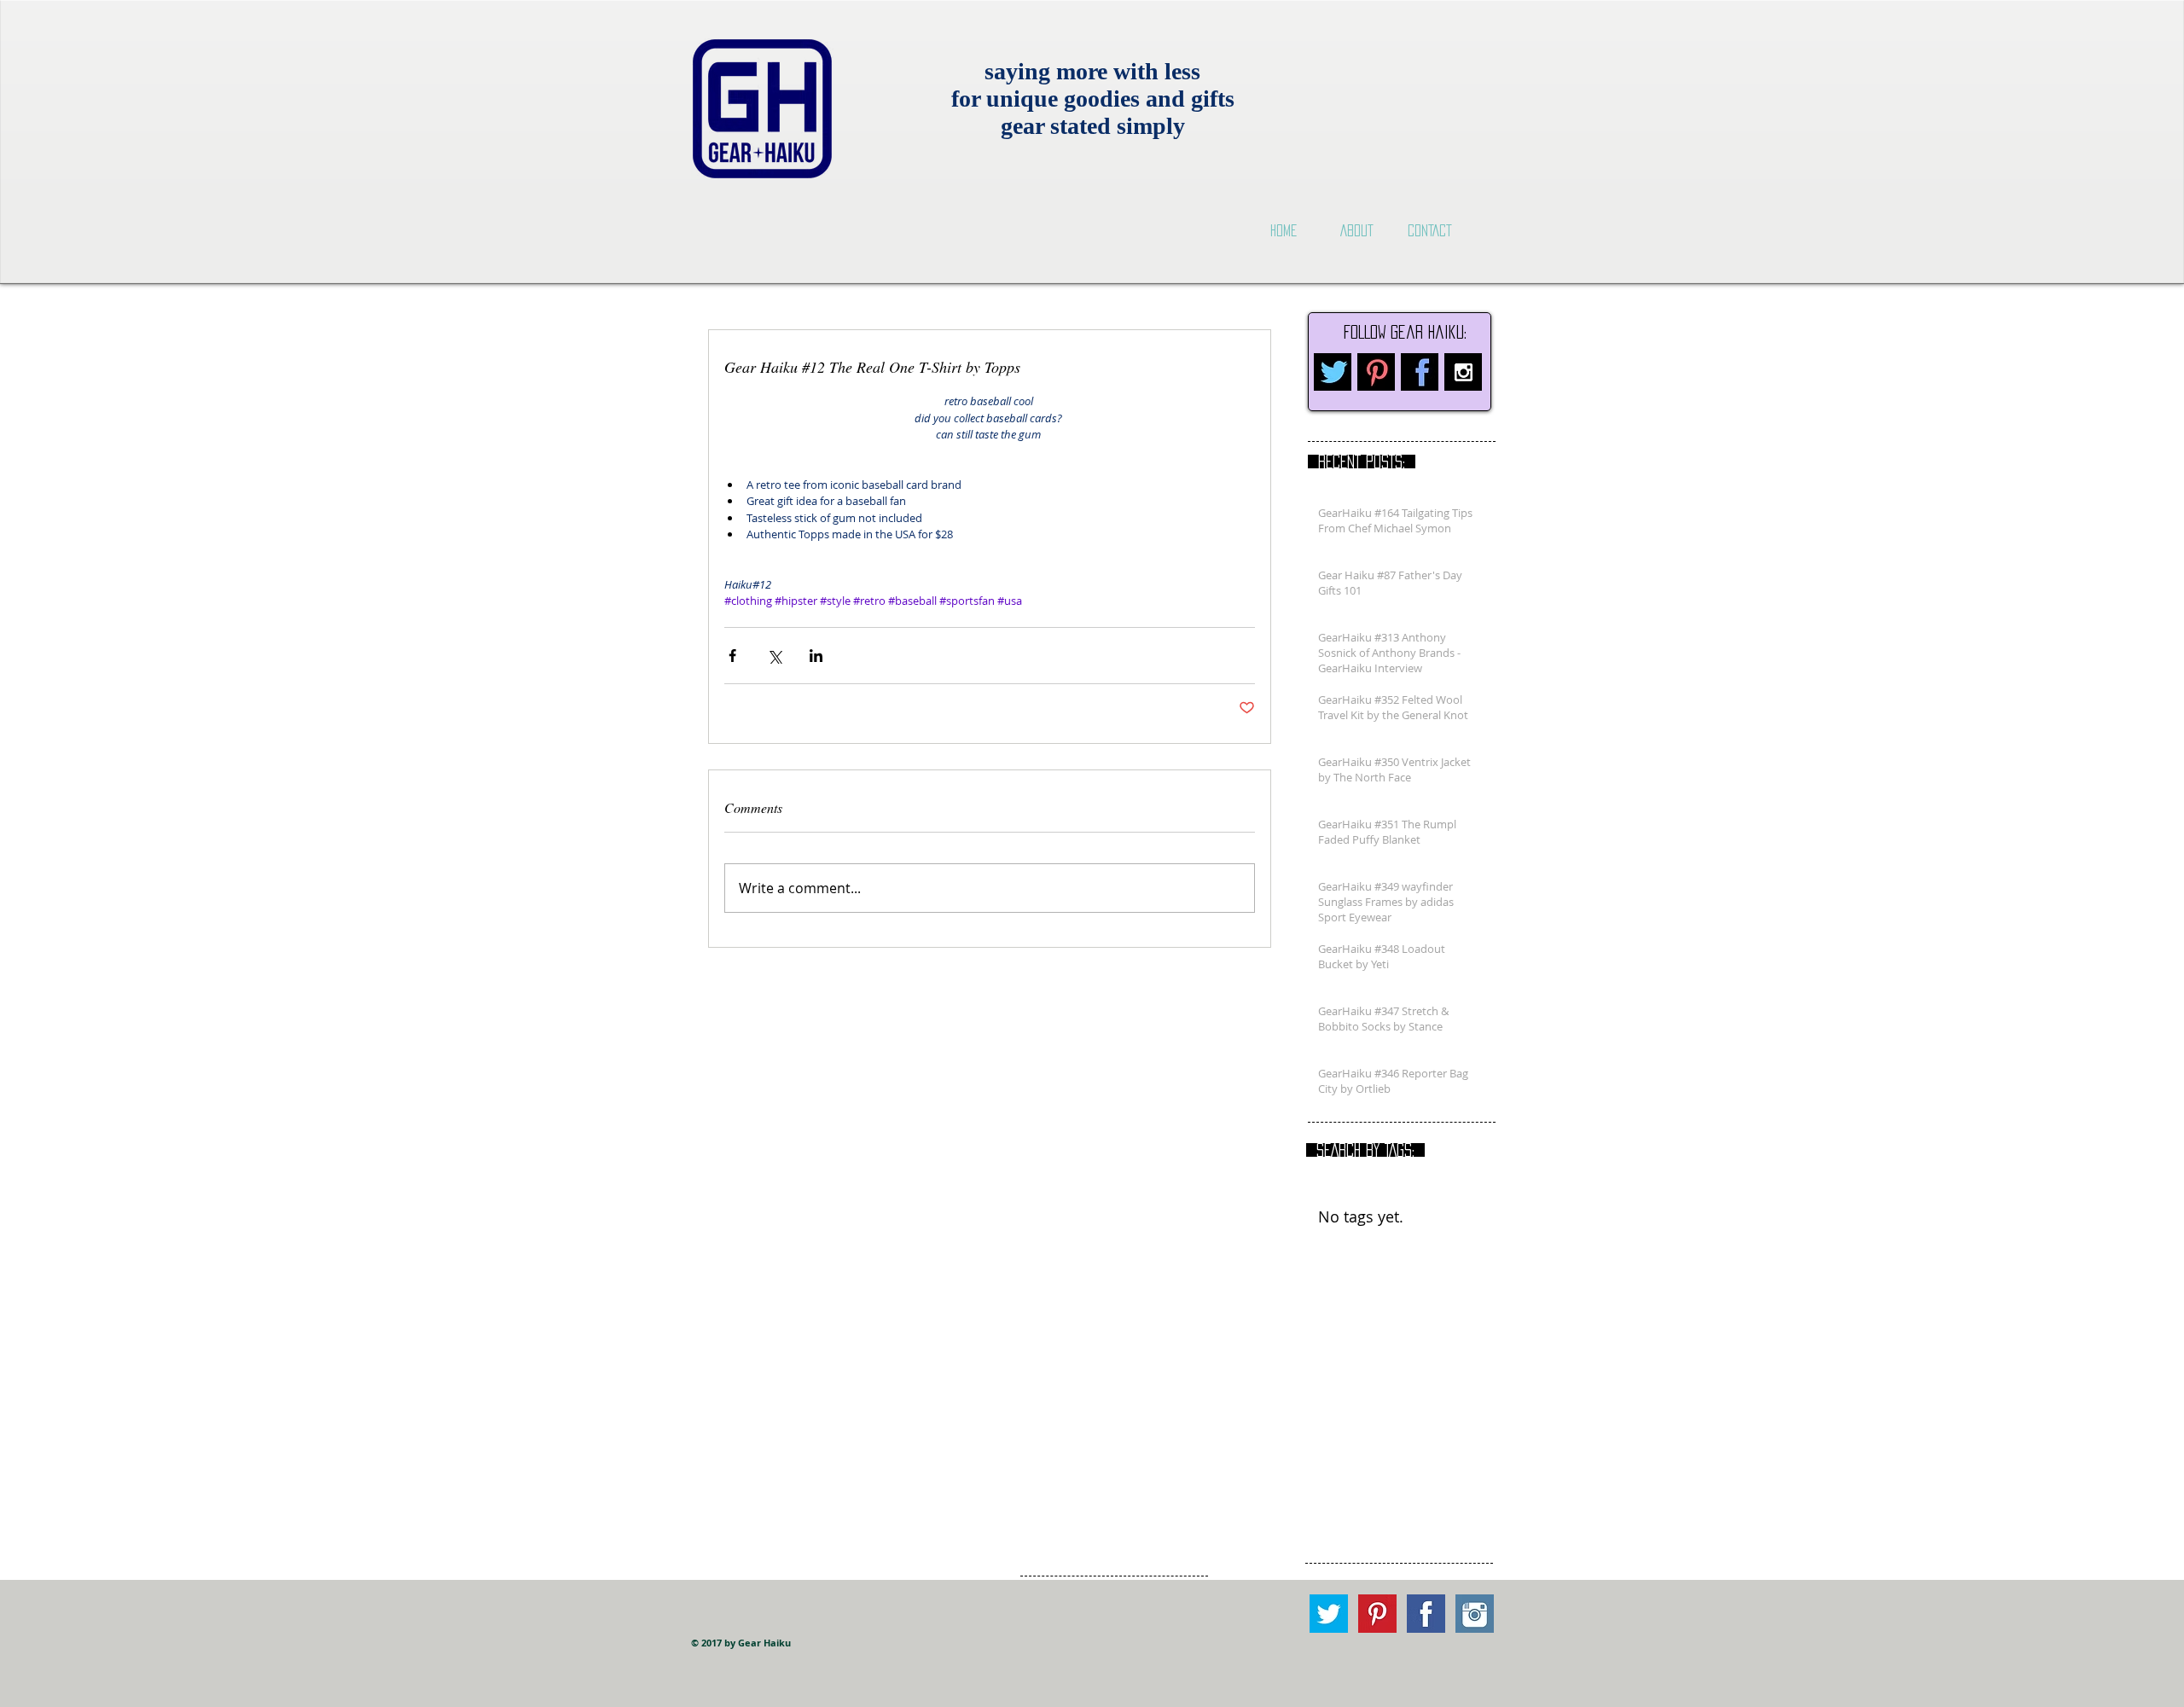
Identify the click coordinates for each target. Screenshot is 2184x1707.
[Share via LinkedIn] (816, 656)
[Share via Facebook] (732, 656)
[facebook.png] (1420, 372)
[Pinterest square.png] (1377, 1614)
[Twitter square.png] (1329, 1614)
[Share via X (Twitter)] (774, 656)
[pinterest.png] (1376, 372)
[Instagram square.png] (1475, 1614)
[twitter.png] (1333, 372)
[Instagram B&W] (1463, 372)
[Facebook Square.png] (1426, 1614)
